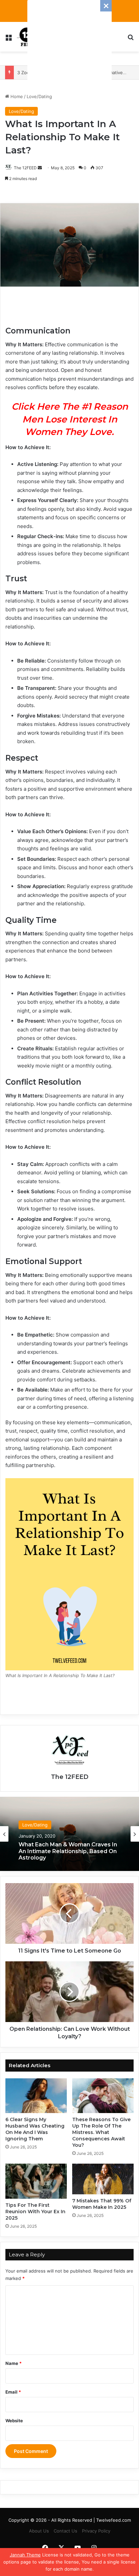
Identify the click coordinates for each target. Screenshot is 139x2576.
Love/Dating (39, 96)
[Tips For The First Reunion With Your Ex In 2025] (36, 2181)
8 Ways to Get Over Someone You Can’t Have (66, 1851)
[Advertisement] (69, 42)
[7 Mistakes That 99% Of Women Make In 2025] (103, 2179)
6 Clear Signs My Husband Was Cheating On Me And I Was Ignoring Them (35, 2129)
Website (14, 2421)
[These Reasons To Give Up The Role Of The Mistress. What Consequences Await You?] (103, 2096)
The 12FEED (25, 168)
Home (16, 96)
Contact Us (65, 2531)
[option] (69, 1834)
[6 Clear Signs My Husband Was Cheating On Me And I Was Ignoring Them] (36, 2096)
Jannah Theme (25, 2555)
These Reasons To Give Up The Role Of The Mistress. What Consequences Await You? (101, 2132)
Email (13, 2392)
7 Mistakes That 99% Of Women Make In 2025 (102, 2204)
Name (13, 2363)
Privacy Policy (96, 2531)
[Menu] (8, 39)
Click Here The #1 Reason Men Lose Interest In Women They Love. (70, 419)
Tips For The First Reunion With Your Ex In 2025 (35, 2212)
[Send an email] (40, 168)
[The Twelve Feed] (27, 37)
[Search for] (131, 39)
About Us (39, 2531)
